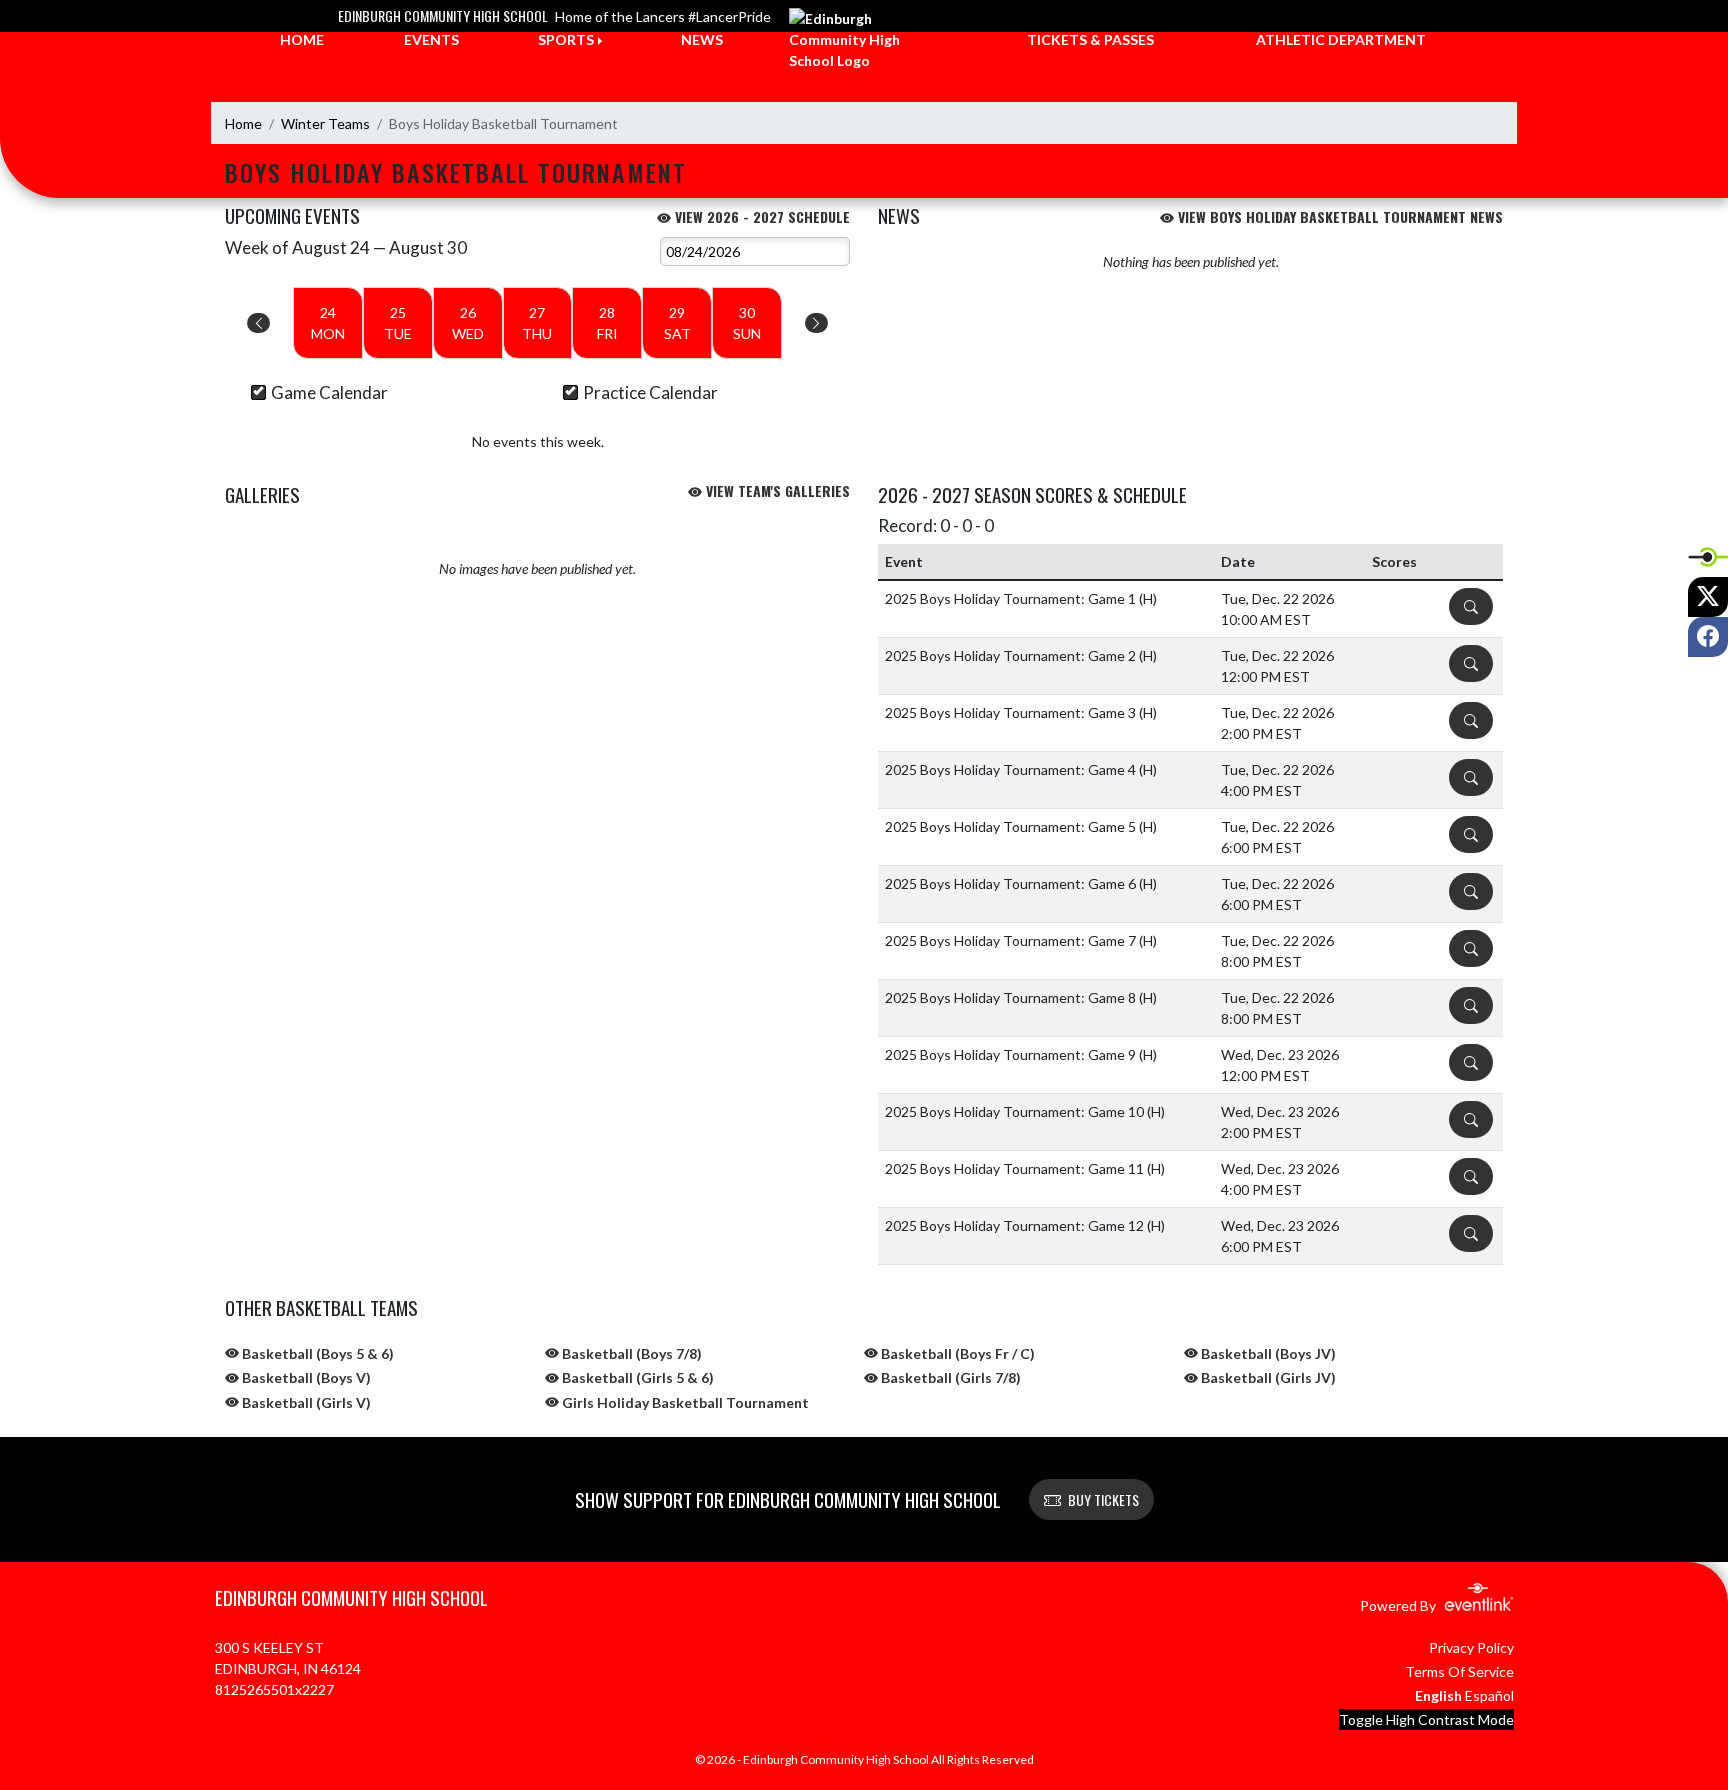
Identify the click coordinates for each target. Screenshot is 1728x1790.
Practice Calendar (650, 392)
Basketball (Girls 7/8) (949, 1377)
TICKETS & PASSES (1090, 39)
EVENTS (431, 39)
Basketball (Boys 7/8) (630, 1353)
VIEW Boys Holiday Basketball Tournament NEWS (1338, 216)
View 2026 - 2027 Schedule (760, 216)
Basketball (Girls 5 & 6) (636, 1377)
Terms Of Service (1459, 1671)
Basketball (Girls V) (305, 1402)
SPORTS (566, 39)
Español (1489, 1695)
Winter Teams (325, 123)
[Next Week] (816, 323)
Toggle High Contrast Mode (1426, 1719)
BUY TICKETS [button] (1103, 1499)
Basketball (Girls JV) (1267, 1377)
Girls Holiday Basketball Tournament (684, 1402)
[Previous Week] (258, 323)
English (1438, 1695)
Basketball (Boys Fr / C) (956, 1353)
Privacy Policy (1471, 1647)
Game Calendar (329, 392)
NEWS (702, 39)
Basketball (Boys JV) (1267, 1353)
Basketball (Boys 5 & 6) (316, 1353)
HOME (302, 39)
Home (243, 123)
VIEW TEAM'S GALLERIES (776, 490)
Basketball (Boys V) (305, 1377)
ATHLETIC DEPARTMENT (1341, 39)
